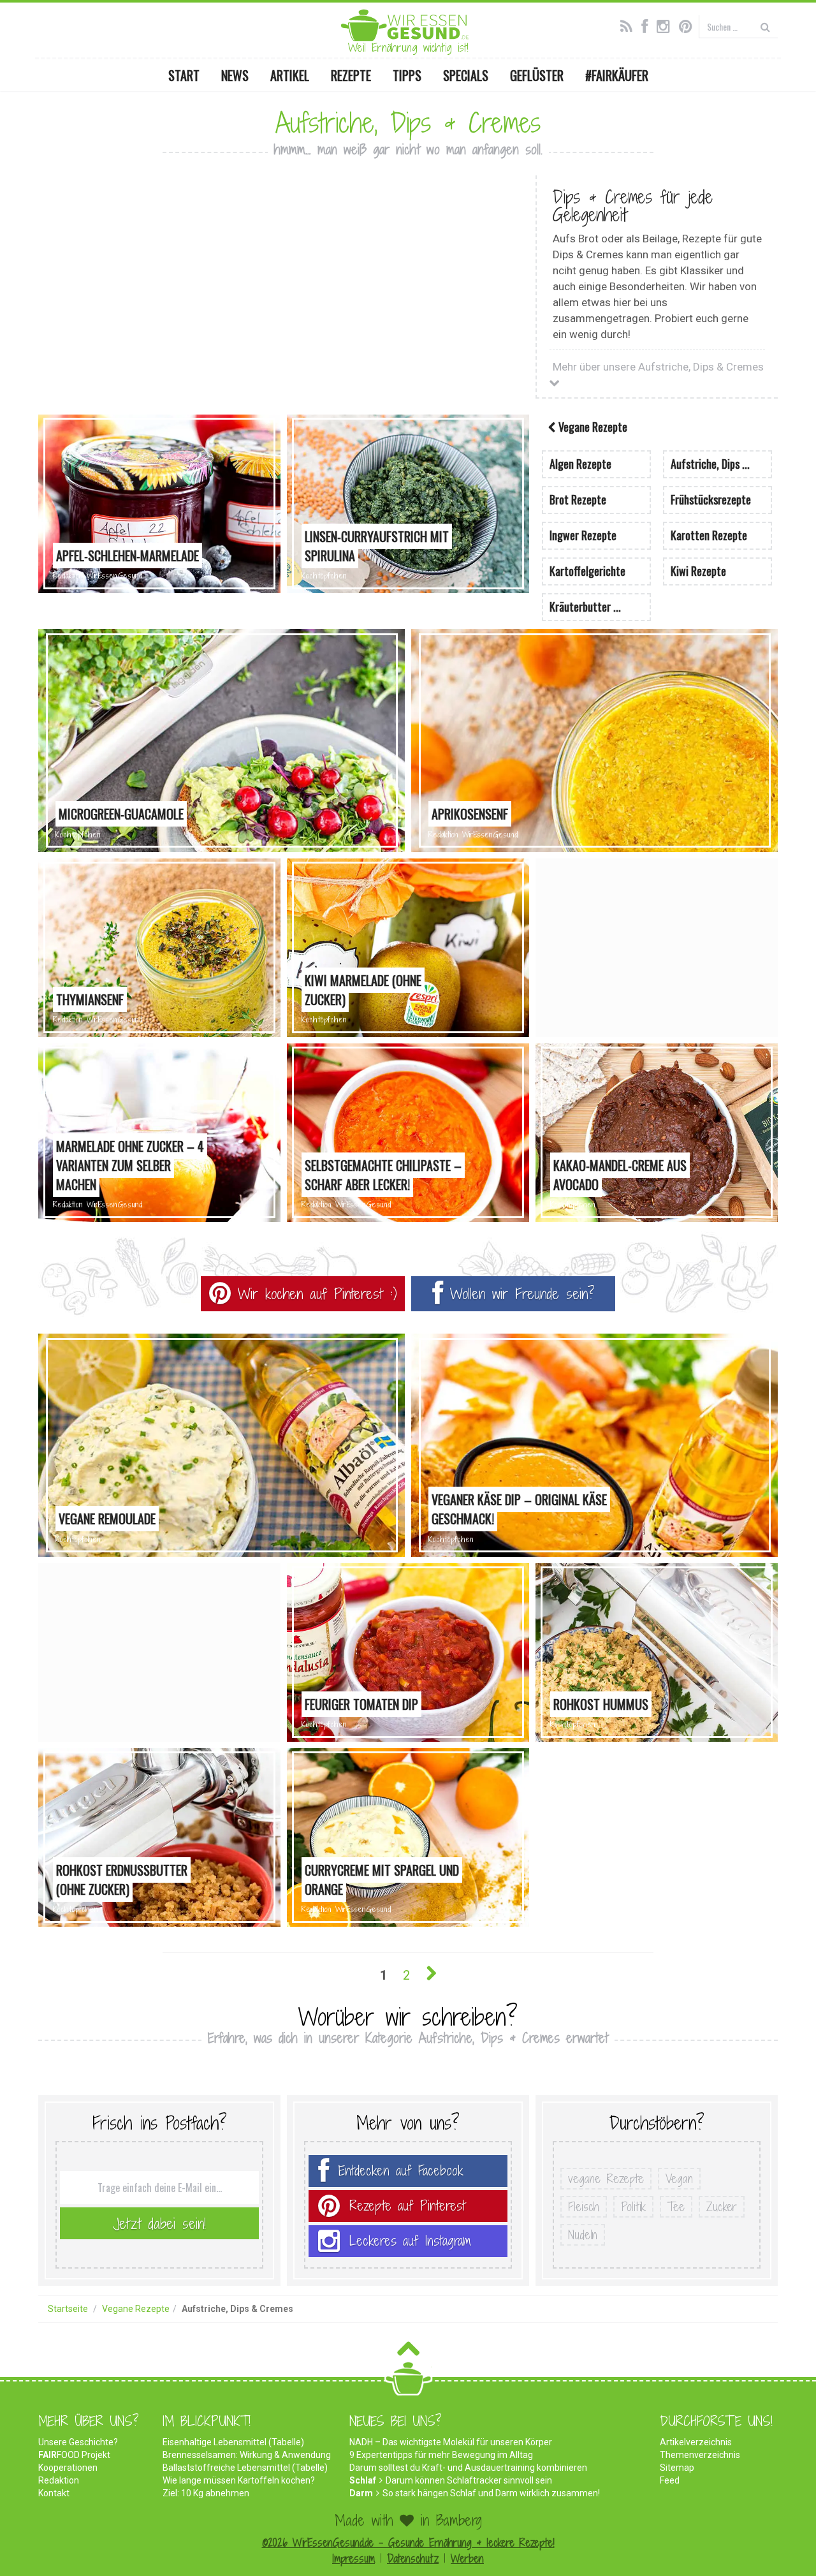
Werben (467, 2558)
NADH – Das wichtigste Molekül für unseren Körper (451, 2442)
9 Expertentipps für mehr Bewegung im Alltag (441, 2455)
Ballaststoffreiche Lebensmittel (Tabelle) (245, 2468)
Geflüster (537, 75)
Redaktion (59, 2480)
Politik (633, 2207)
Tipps (407, 75)
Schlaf (363, 2480)
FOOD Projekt (74, 2455)
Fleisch (584, 2207)
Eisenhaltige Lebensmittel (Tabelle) (233, 2442)
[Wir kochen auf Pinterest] (689, 25)
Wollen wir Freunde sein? (519, 1293)
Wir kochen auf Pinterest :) (314, 1293)
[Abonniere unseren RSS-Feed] (630, 25)
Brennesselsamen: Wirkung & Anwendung (247, 2455)
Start (184, 75)
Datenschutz (413, 2558)
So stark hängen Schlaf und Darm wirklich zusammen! (491, 2493)
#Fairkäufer (617, 75)
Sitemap (677, 2468)
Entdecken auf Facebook (401, 2171)
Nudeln (583, 2235)
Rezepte (351, 75)
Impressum (353, 2558)
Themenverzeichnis (700, 2455)
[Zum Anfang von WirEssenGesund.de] (408, 2352)
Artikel (290, 75)
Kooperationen (68, 2468)
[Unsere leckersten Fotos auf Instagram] (667, 25)
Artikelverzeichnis (696, 2442)
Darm (361, 2493)
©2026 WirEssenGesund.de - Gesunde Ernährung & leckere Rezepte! (408, 2543)
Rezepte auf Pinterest (407, 2206)
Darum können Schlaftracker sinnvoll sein (469, 2480)
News (235, 75)
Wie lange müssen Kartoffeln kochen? (239, 2480)
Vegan (679, 2179)
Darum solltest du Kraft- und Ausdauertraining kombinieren (468, 2468)
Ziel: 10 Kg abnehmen (206, 2493)
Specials (466, 75)
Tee (676, 2207)
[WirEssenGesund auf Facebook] (648, 25)
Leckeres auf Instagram (410, 2241)
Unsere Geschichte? (78, 2442)
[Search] (765, 26)
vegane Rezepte (606, 2179)
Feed (670, 2480)
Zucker (722, 2207)
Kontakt (54, 2493)
